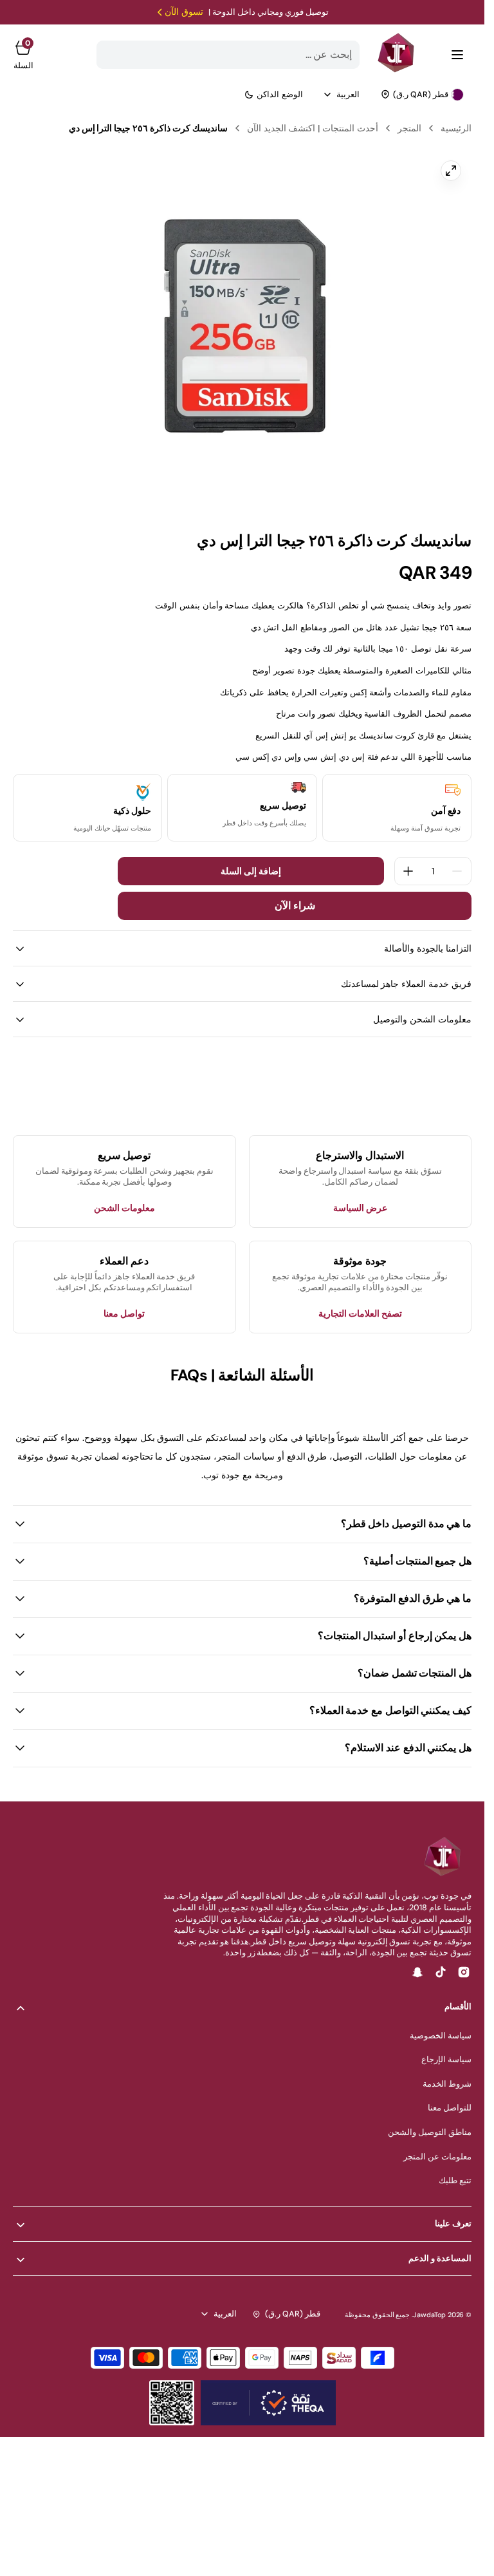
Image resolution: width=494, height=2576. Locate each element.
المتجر (409, 128)
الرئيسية (456, 128)
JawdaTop (429, 2315)
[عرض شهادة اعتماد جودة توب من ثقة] (268, 2403)
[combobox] (228, 55)
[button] (457, 55)
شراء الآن (295, 906)
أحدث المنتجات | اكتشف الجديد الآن (313, 128)
